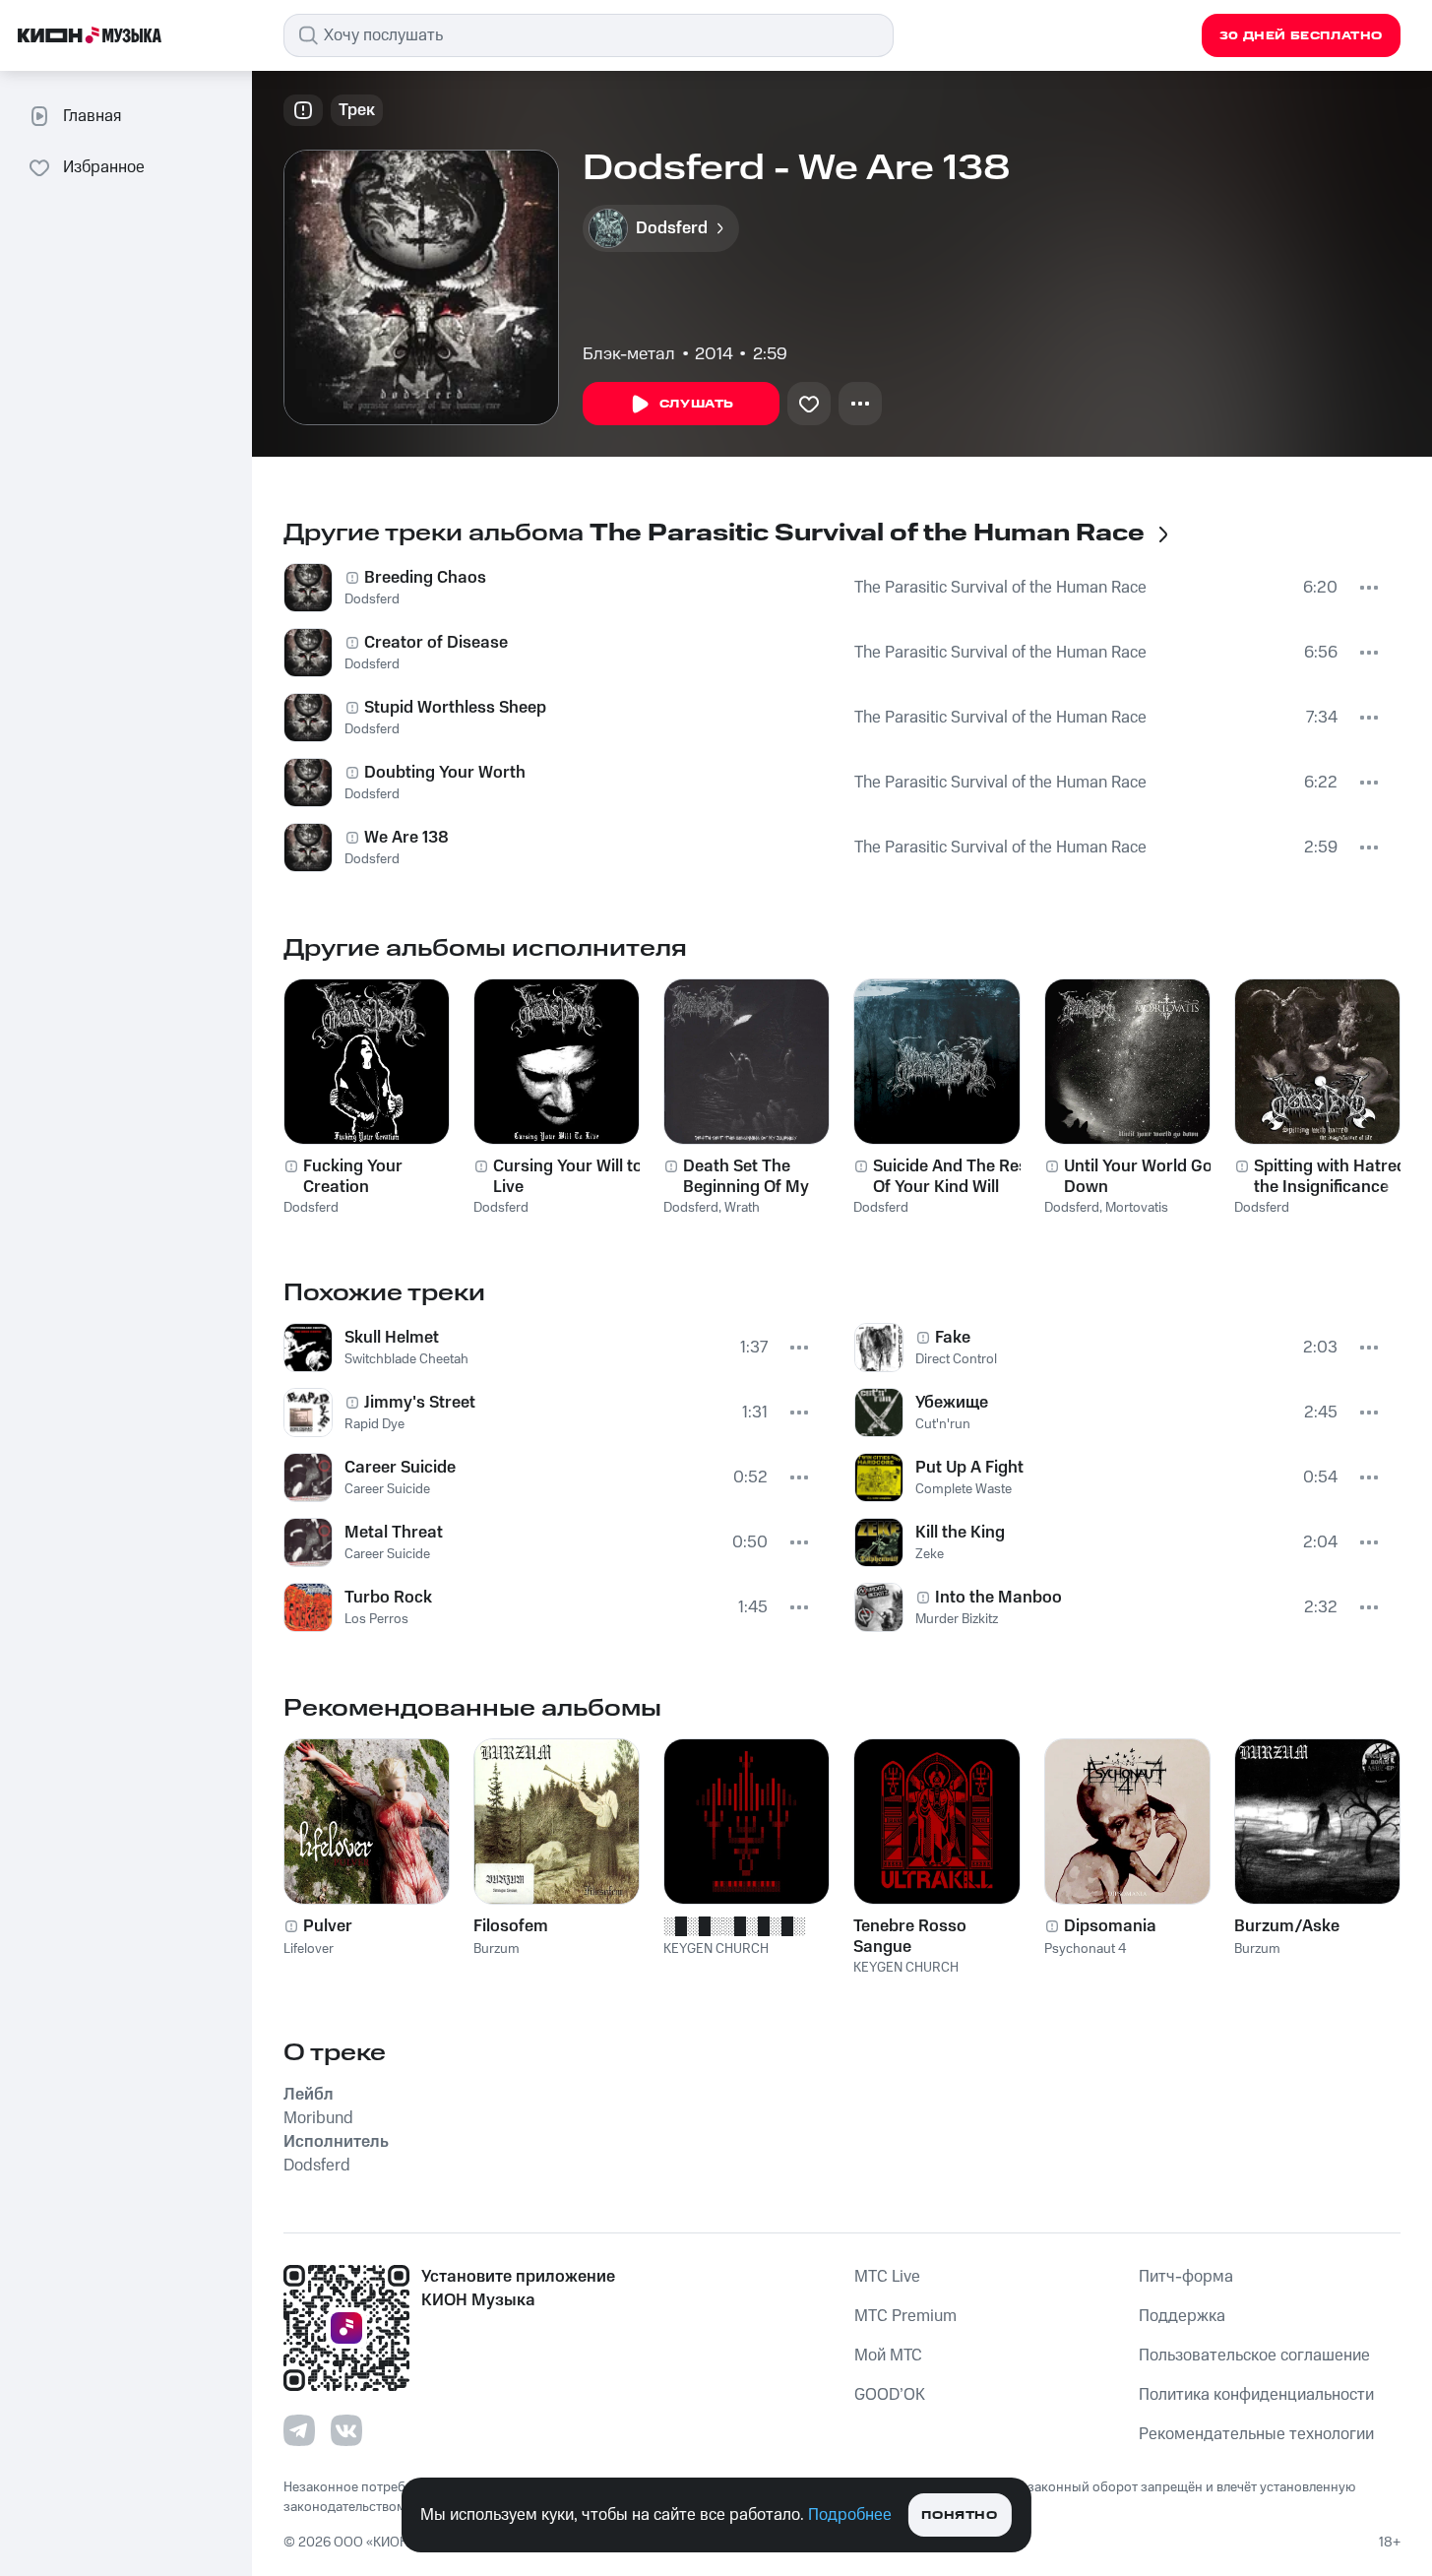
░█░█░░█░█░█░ (734, 1926)
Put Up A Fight (969, 1468)
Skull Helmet (392, 1338)
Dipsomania (1110, 1926)
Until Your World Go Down (1138, 1176)
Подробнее (850, 2515)
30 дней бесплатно (1301, 36)
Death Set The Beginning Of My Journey (746, 1176)
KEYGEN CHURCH (716, 1949)
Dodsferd (372, 599)
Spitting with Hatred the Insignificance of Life (1331, 1176)
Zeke (930, 1554)
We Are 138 (406, 838)
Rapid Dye (374, 1424)
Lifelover (309, 1949)
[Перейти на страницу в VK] (346, 2430)
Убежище (952, 1403)
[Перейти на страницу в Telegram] (299, 2430)
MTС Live (887, 2277)
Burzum (497, 1949)
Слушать (697, 404)
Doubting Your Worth (445, 773)
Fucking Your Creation (353, 1176)
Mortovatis (1137, 1208)
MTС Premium (905, 2316)
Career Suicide (400, 1468)
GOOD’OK (890, 2395)
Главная (92, 116)
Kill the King (960, 1533)
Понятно (959, 2515)
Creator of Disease (436, 643)
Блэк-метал (629, 354)
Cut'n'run (943, 1424)
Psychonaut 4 (1086, 1949)
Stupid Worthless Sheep (455, 708)
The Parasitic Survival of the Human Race (1000, 588)
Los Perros (376, 1619)
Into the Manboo (998, 1598)
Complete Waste (964, 1489)
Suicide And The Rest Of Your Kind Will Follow (953, 1176)
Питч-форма (1186, 2277)
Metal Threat (394, 1533)
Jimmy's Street (420, 1403)
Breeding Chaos (425, 578)
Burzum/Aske (1287, 1926)
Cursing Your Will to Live (568, 1176)
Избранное (104, 167)
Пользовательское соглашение (1254, 2356)
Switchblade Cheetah (406, 1359)
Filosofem (511, 1926)
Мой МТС (888, 2356)
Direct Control (956, 1359)
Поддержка (1182, 2316)
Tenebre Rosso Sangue (910, 1936)
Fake (953, 1338)
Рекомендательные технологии (1256, 2434)
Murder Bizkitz (957, 1619)
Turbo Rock (388, 1598)
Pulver (328, 1926)
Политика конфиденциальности (1256, 2395)
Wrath (742, 1208)
